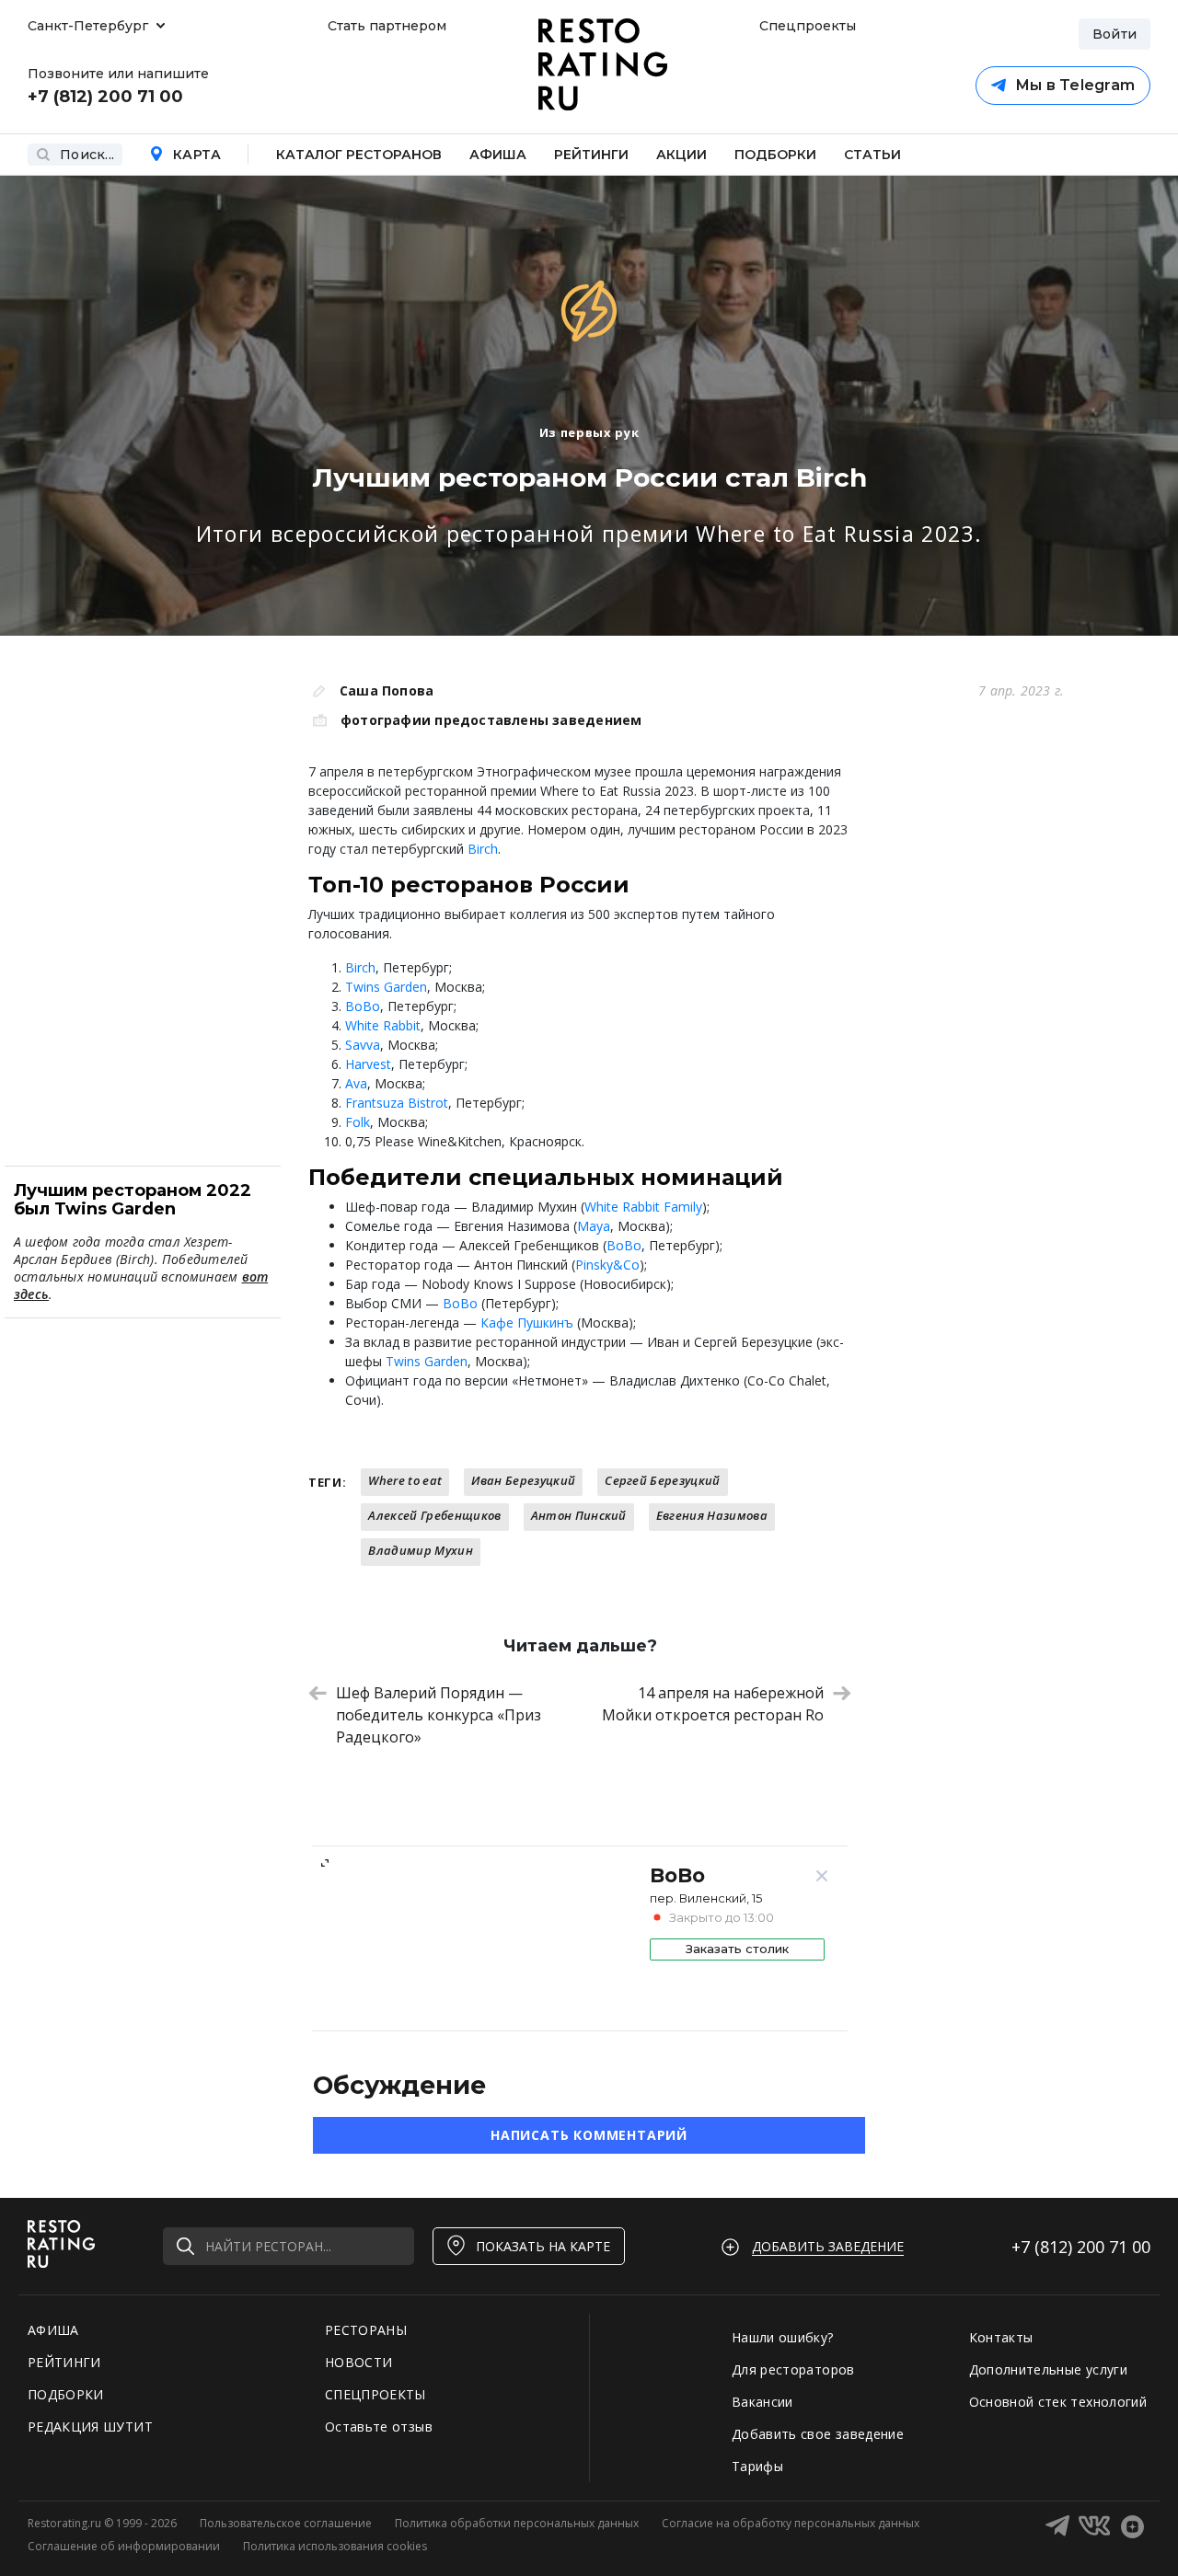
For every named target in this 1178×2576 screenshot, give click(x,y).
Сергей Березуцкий (663, 1480)
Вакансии (762, 2402)
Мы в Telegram (1075, 85)
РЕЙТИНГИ (64, 2362)
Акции (681, 155)
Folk (358, 1122)
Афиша (498, 155)
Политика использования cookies (335, 2546)
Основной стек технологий (1058, 2402)
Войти (1114, 34)
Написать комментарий (589, 2135)
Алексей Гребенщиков (434, 1515)
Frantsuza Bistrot (397, 1103)
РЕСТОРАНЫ (366, 2330)
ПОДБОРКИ (66, 2394)
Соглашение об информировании (124, 2546)
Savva (363, 1045)
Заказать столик (737, 1949)
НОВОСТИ (358, 2362)
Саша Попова (387, 690)
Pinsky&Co (607, 1265)
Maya (594, 1226)
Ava (356, 1083)
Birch (483, 849)
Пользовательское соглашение (286, 2523)
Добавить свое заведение (818, 2434)
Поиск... (87, 155)
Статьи (872, 155)
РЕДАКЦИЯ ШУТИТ (90, 2426)
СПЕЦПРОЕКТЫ (375, 2394)
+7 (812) (1081, 2247)
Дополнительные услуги (1048, 2369)
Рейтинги (591, 155)
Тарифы (757, 2466)
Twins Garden (386, 987)
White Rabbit (383, 1025)
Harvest (368, 1064)
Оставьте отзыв (379, 2426)
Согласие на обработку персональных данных (791, 2523)
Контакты (1001, 2337)
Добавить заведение (828, 2246)
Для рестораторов (793, 2369)
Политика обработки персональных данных (517, 2523)
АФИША (53, 2330)
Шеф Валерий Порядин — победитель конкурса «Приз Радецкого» (439, 1715)
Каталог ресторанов (359, 155)
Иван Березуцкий (523, 1480)
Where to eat (405, 1480)
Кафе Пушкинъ (527, 1322)
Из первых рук (589, 432)
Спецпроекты (805, 26)
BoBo (363, 1006)
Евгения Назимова (712, 1515)
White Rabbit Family (643, 1207)
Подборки (775, 155)
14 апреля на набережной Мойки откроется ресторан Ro (713, 1704)
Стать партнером (387, 26)
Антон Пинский (579, 1515)
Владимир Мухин (421, 1550)
